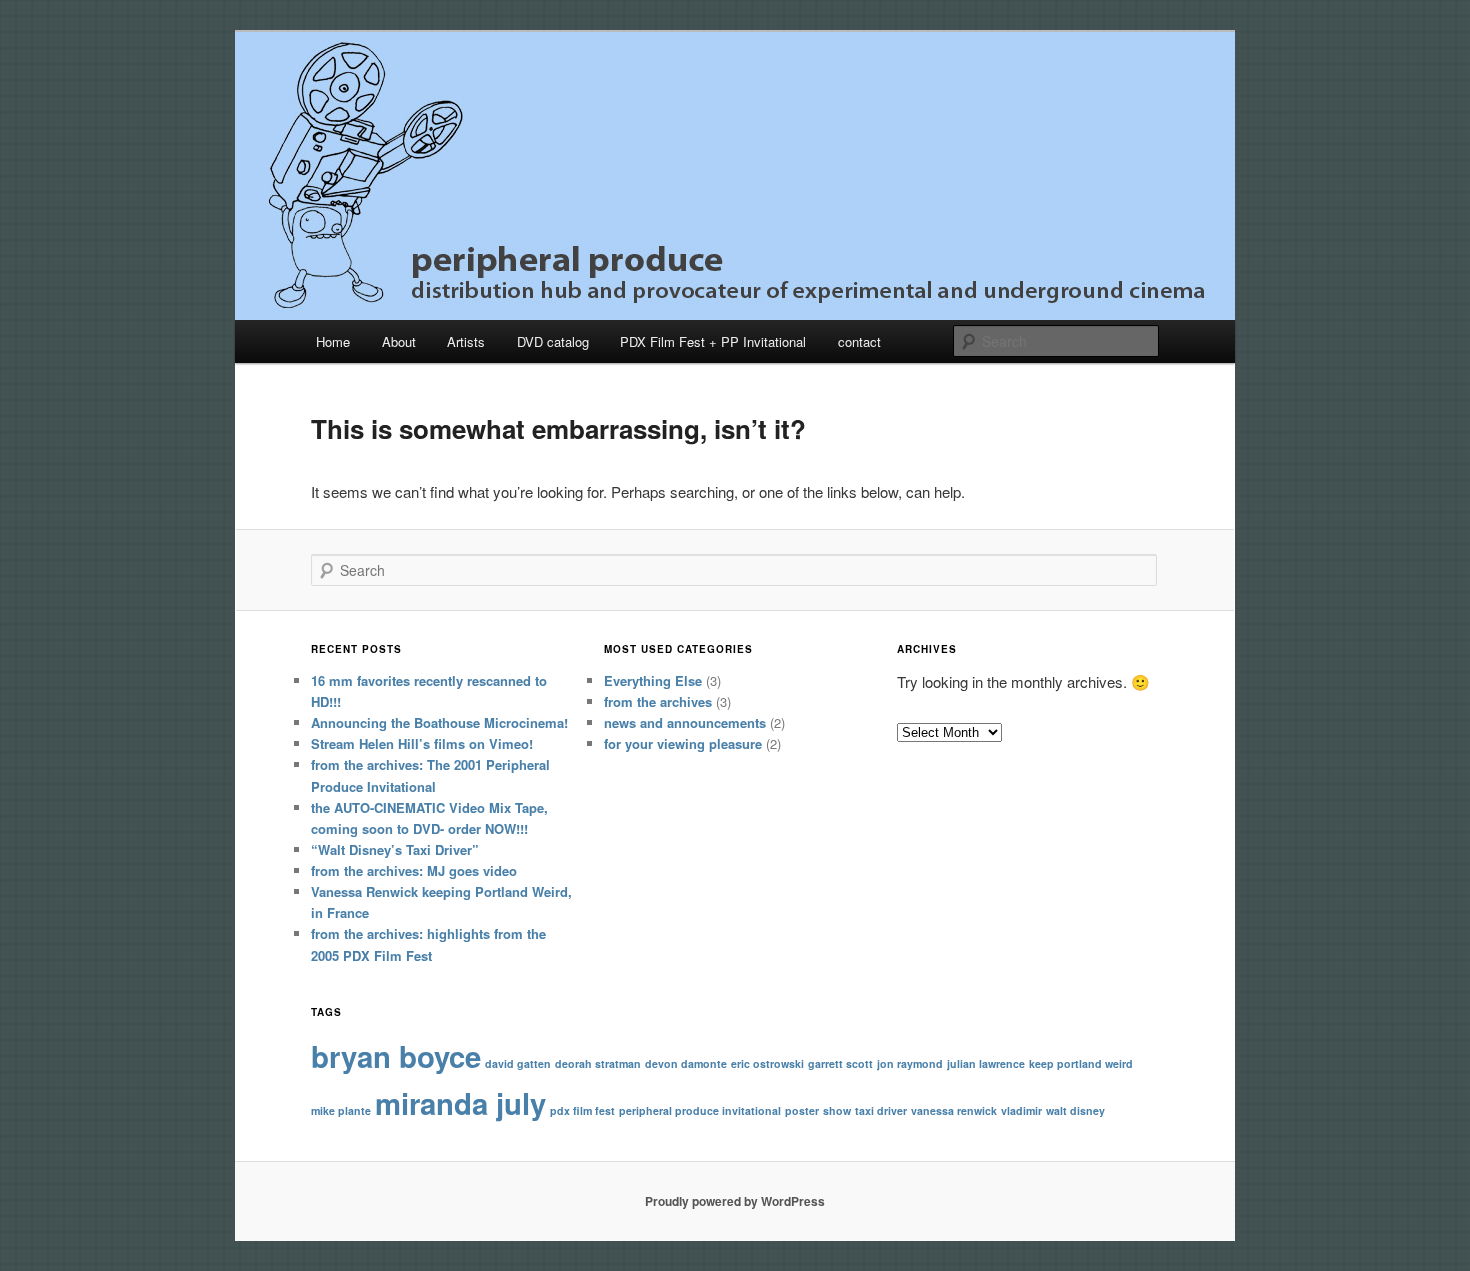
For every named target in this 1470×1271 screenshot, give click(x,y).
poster (802, 1110)
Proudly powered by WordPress (735, 1201)
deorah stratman (598, 1063)
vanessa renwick (954, 1110)
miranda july (460, 1103)
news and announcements (685, 722)
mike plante (341, 1110)
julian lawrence (986, 1063)
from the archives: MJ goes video (414, 870)
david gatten (518, 1063)
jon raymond (910, 1063)
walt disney (1075, 1110)
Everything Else (653, 680)
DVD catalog (553, 341)
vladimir (1021, 1110)
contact (859, 341)
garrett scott (840, 1063)
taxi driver (881, 1110)
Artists (466, 341)
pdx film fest (582, 1110)
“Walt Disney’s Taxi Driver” (395, 849)
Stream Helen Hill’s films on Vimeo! (422, 743)
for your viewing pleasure (683, 743)
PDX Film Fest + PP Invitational (713, 341)
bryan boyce (396, 1056)
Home (333, 341)
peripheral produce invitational (700, 1110)
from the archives (658, 701)
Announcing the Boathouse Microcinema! (439, 722)
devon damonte (686, 1063)
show (837, 1110)
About (399, 341)
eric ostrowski (767, 1063)
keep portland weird (1081, 1063)
